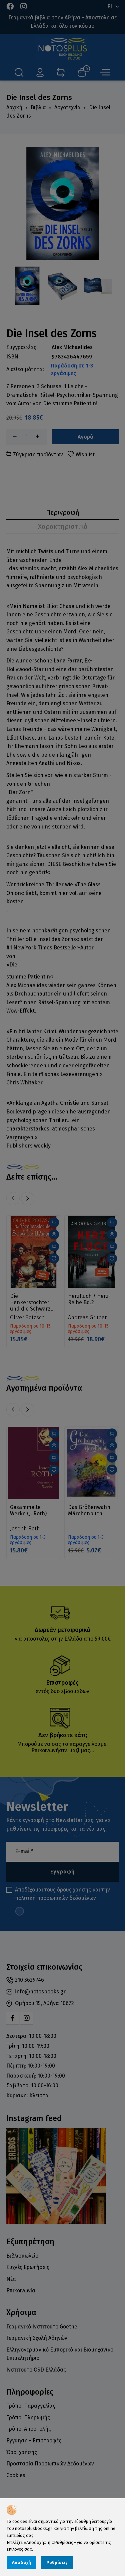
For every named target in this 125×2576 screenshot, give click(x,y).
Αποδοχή (21, 2562)
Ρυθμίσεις (57, 2562)
